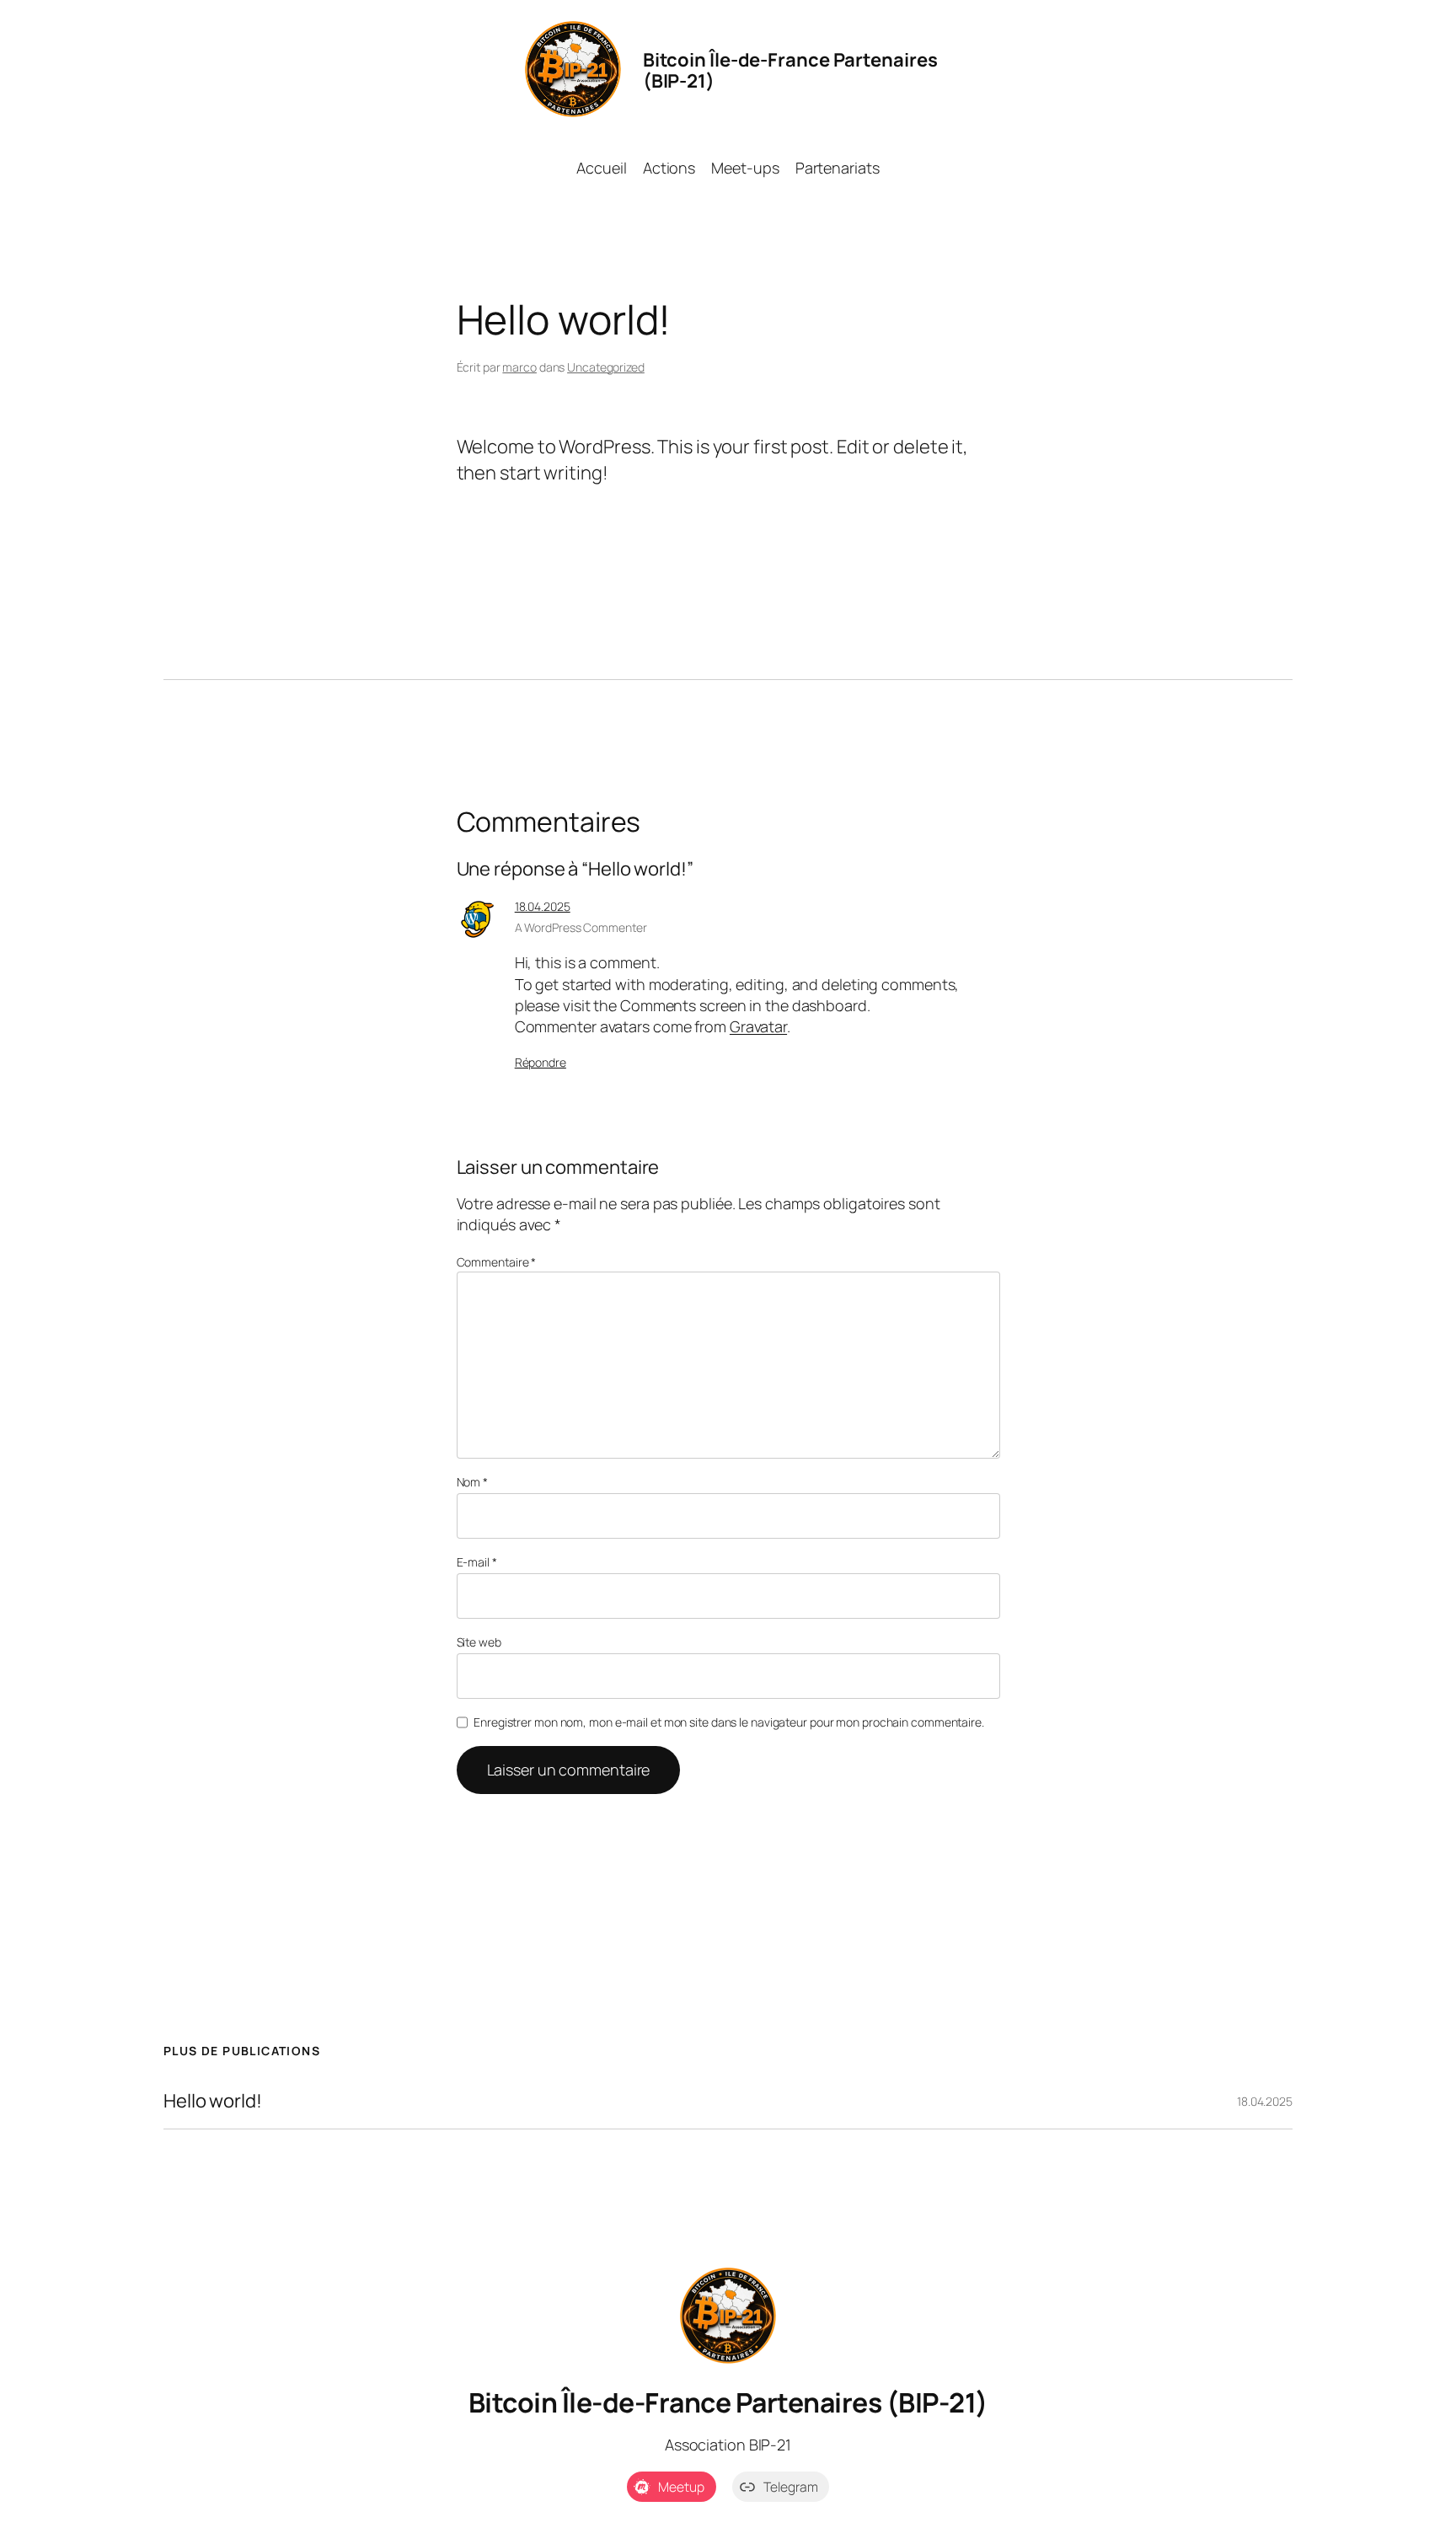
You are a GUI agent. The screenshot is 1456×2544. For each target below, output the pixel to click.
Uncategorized (606, 367)
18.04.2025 (543, 906)
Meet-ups (745, 168)
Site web (479, 1642)
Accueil (601, 168)
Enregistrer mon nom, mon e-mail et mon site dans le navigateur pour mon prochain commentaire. (729, 1722)
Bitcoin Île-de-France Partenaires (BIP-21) (728, 2402)
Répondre (541, 1062)
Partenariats (838, 168)
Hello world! (213, 2101)
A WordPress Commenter (581, 927)
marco (519, 367)
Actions (669, 168)
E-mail (477, 1562)
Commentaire (497, 1262)
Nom (473, 1482)
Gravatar (758, 1026)
